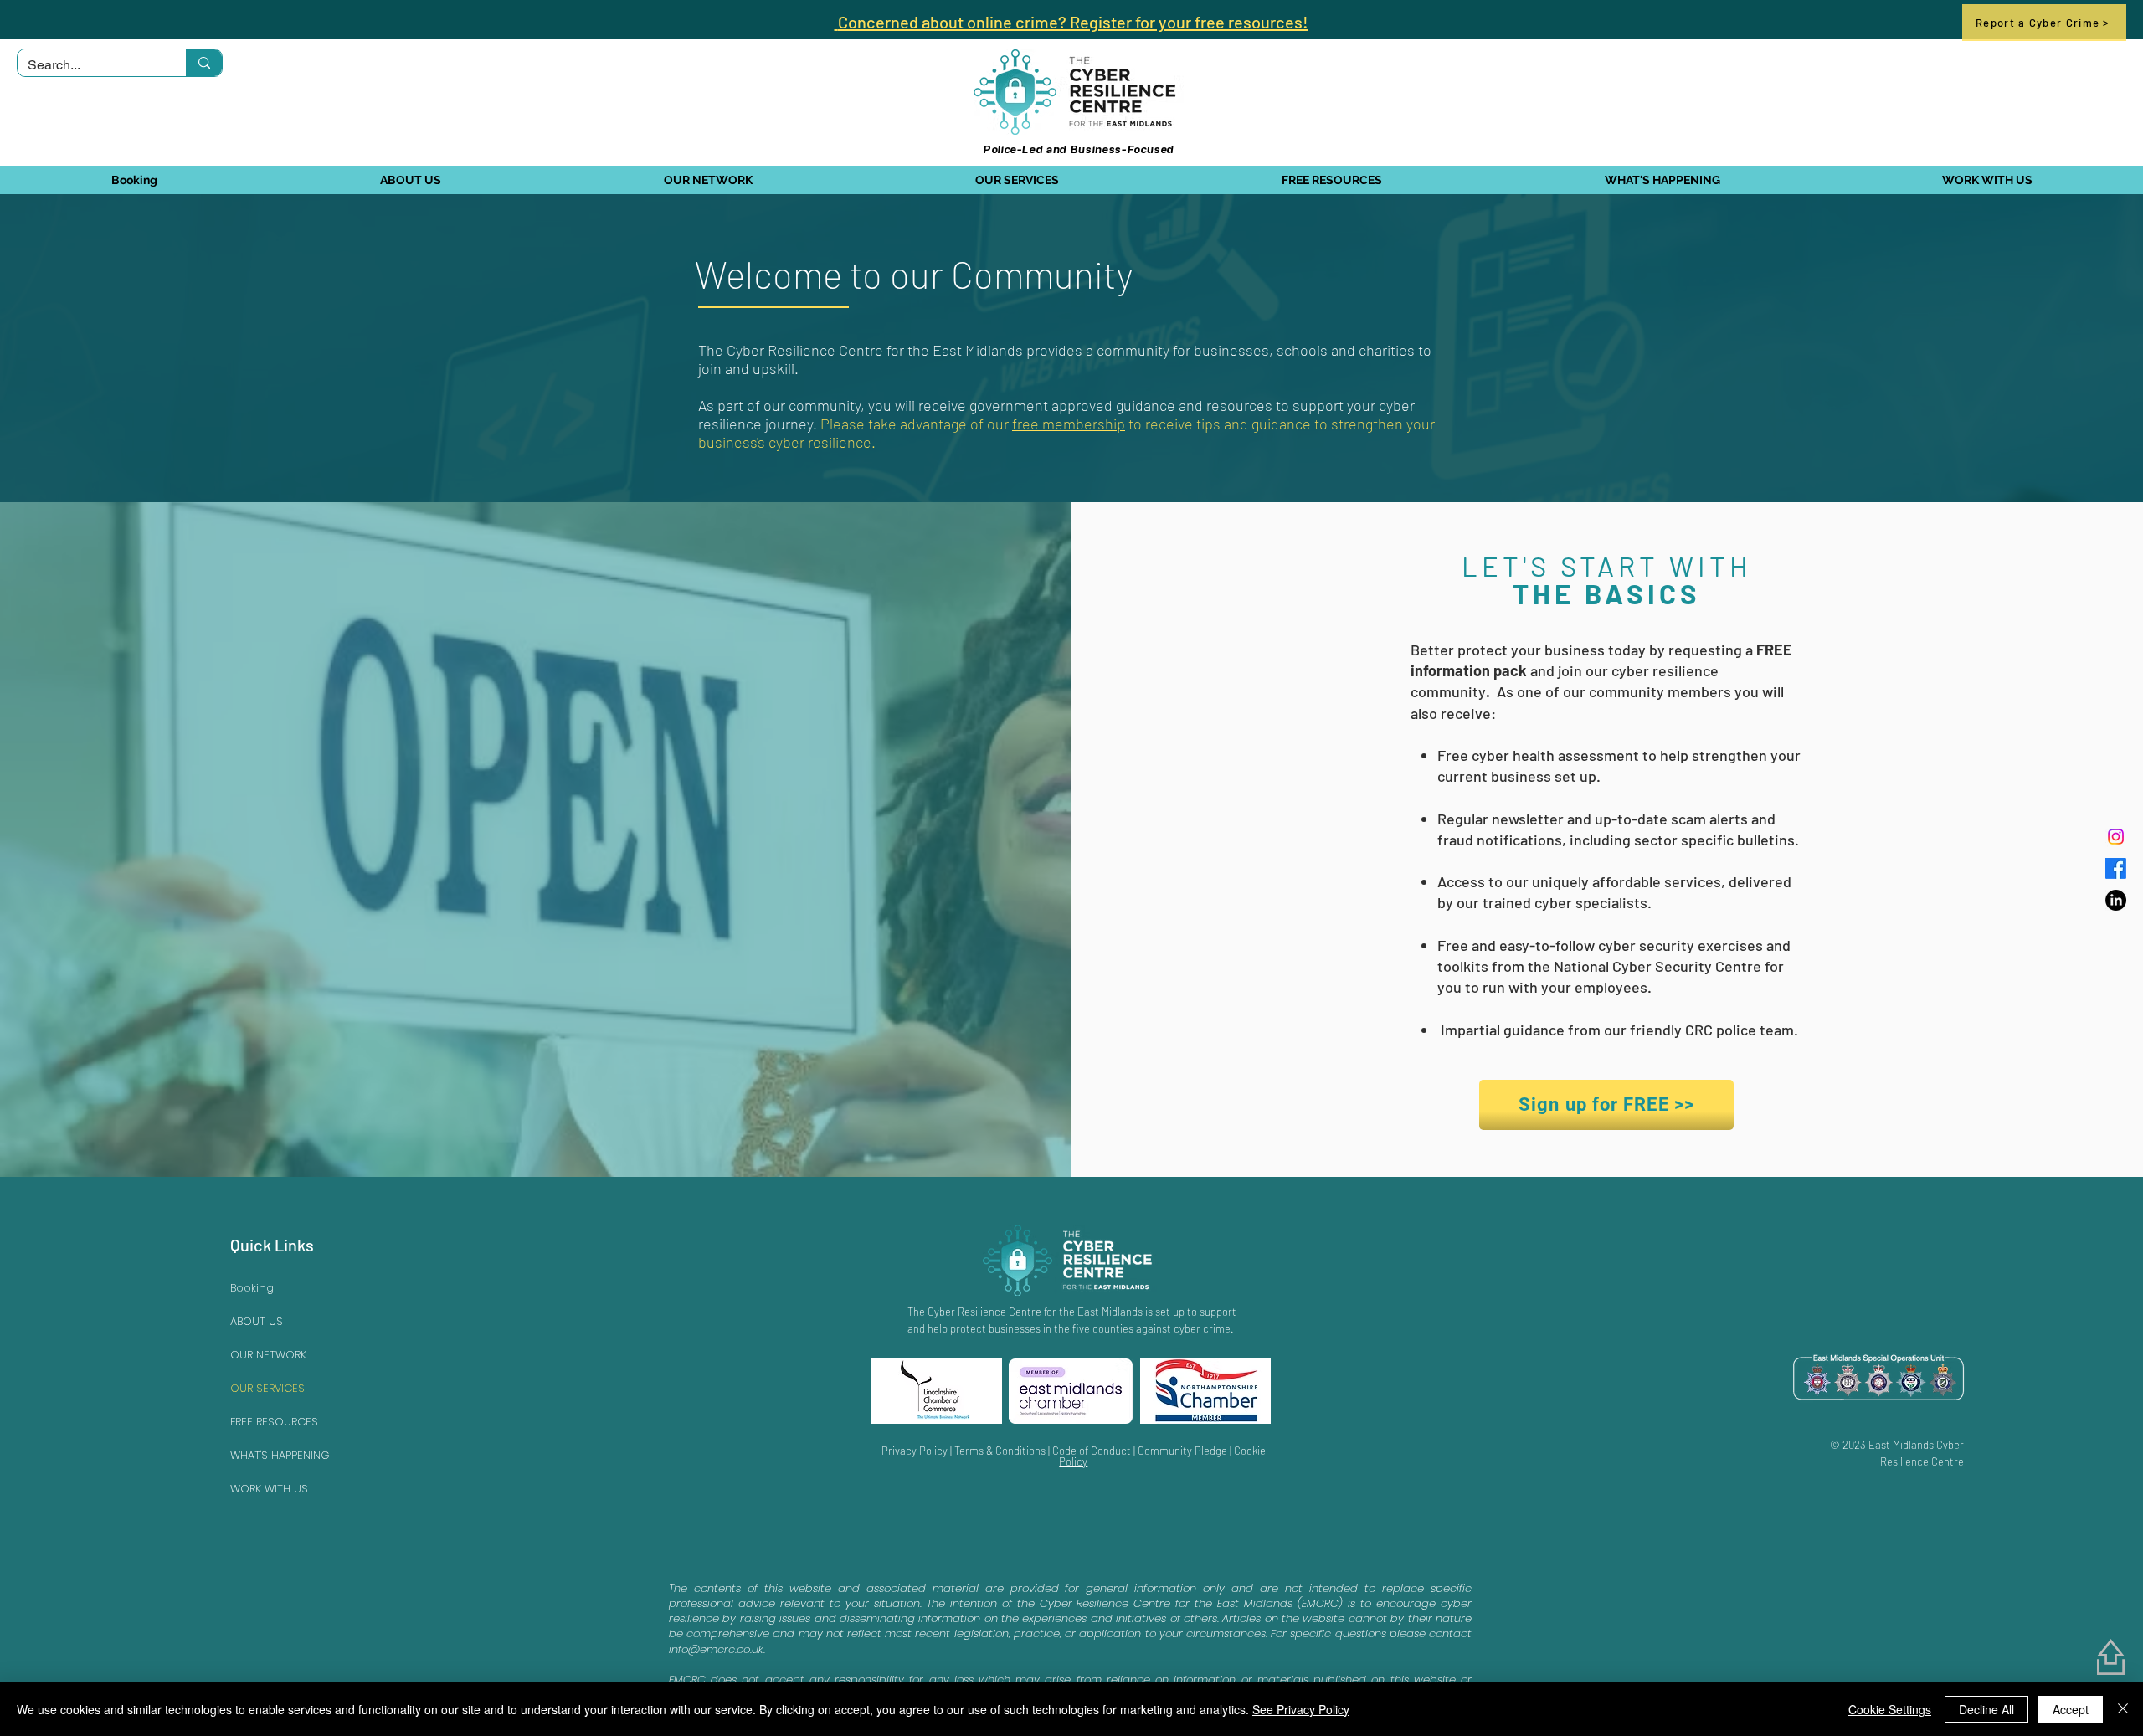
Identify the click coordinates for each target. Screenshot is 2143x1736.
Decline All (1986, 1709)
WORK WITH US (269, 1489)
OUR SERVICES (267, 1388)
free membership (1069, 424)
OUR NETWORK (268, 1355)
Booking (252, 1288)
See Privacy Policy (1301, 1709)
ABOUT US (257, 1321)
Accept (2071, 1709)
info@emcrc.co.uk (716, 1649)
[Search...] (204, 63)
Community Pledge (1182, 1451)
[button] (410, 180)
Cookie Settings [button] (1890, 1709)
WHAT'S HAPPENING (280, 1455)
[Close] (2123, 1709)
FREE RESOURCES (274, 1422)
